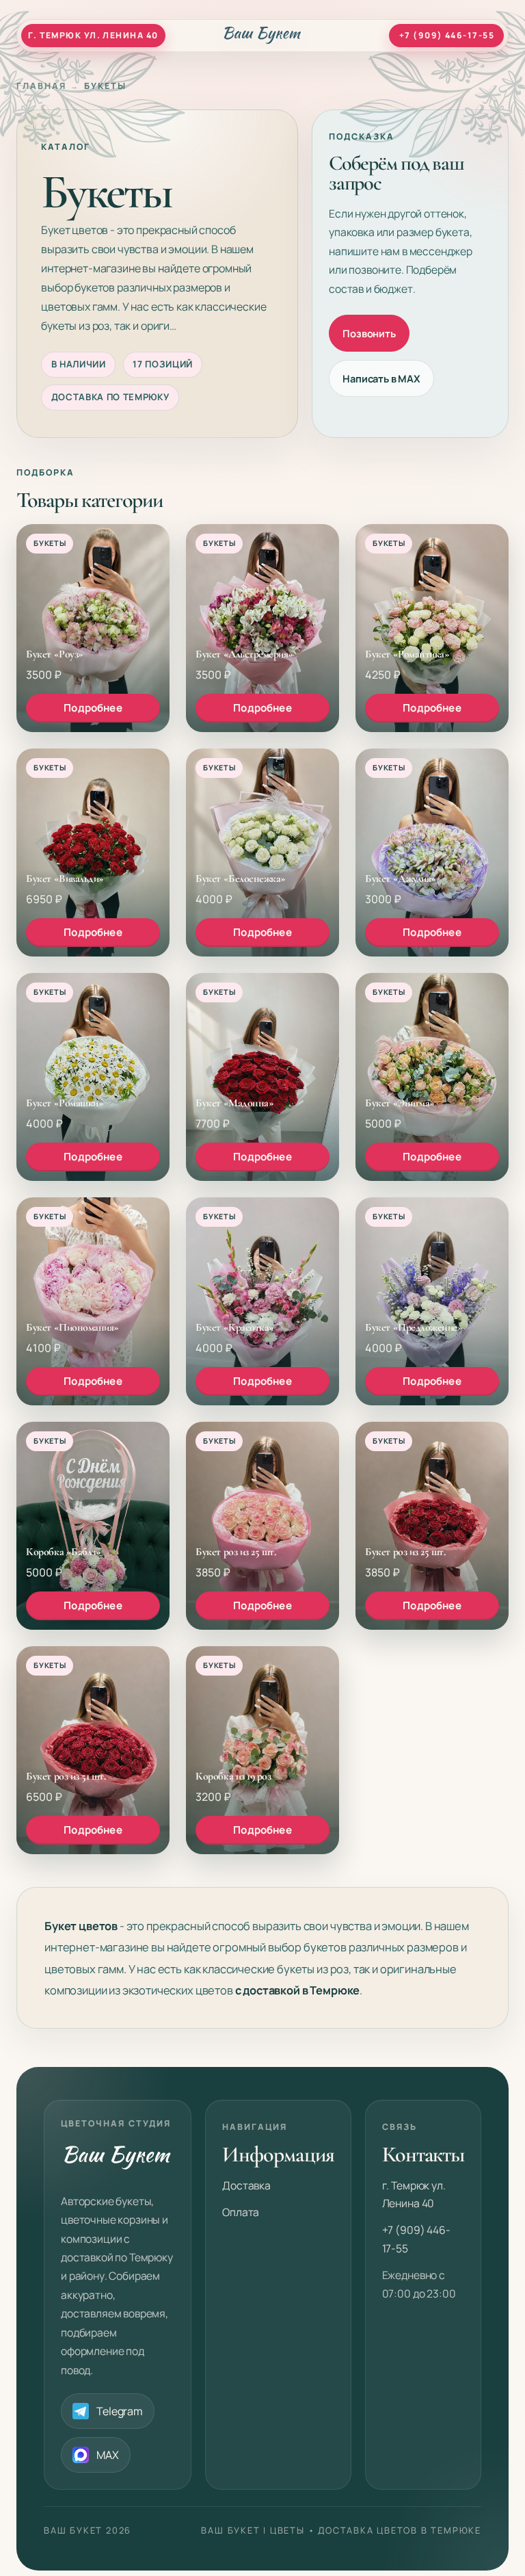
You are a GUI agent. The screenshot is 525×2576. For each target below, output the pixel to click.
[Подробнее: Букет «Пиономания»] (93, 1301)
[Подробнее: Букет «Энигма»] (432, 1077)
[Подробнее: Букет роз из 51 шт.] (93, 1750)
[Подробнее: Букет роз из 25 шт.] (262, 1526)
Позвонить (369, 333)
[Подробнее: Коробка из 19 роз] (262, 1750)
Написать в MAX (381, 378)
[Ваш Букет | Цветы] (263, 36)
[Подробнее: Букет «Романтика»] (432, 628)
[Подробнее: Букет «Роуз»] (93, 628)
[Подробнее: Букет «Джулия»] (432, 853)
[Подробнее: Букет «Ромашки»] (93, 1077)
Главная (41, 86)
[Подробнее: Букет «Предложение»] (432, 1301)
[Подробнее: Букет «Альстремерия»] (262, 628)
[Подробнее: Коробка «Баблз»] (93, 1526)
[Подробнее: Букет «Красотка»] (262, 1301)
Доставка (246, 2185)
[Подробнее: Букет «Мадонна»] (262, 1077)
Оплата (241, 2212)
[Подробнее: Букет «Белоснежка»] (262, 853)
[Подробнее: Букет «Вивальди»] (93, 853)
